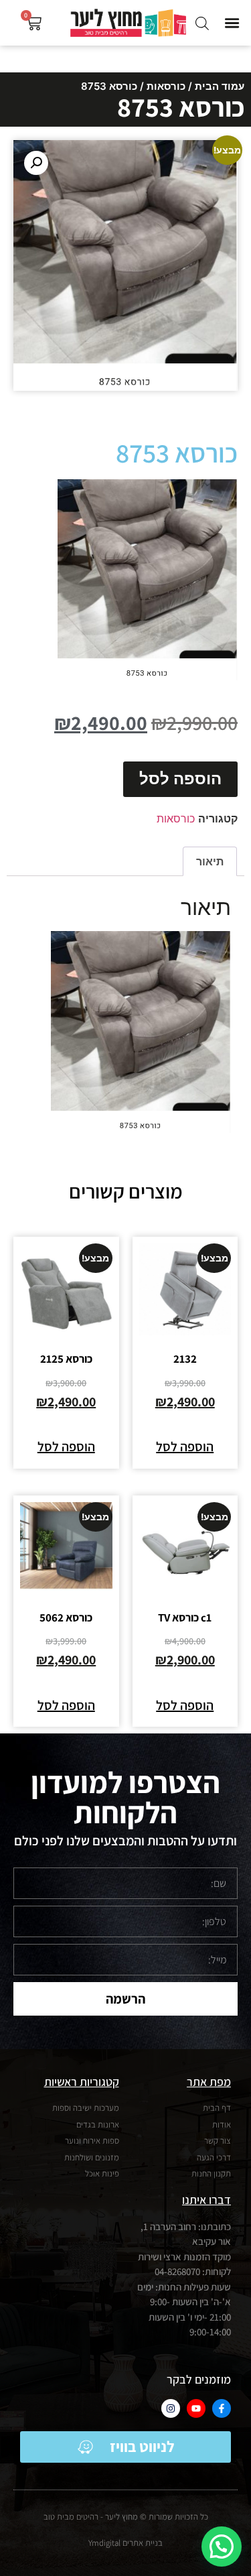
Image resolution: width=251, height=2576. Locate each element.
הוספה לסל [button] (185, 1447)
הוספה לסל (180, 779)
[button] (232, 23)
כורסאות (166, 86)
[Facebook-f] (222, 2408)
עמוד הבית (220, 86)
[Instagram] (171, 2408)
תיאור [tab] (210, 861)
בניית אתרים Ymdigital (125, 2543)
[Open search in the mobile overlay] (202, 23)
